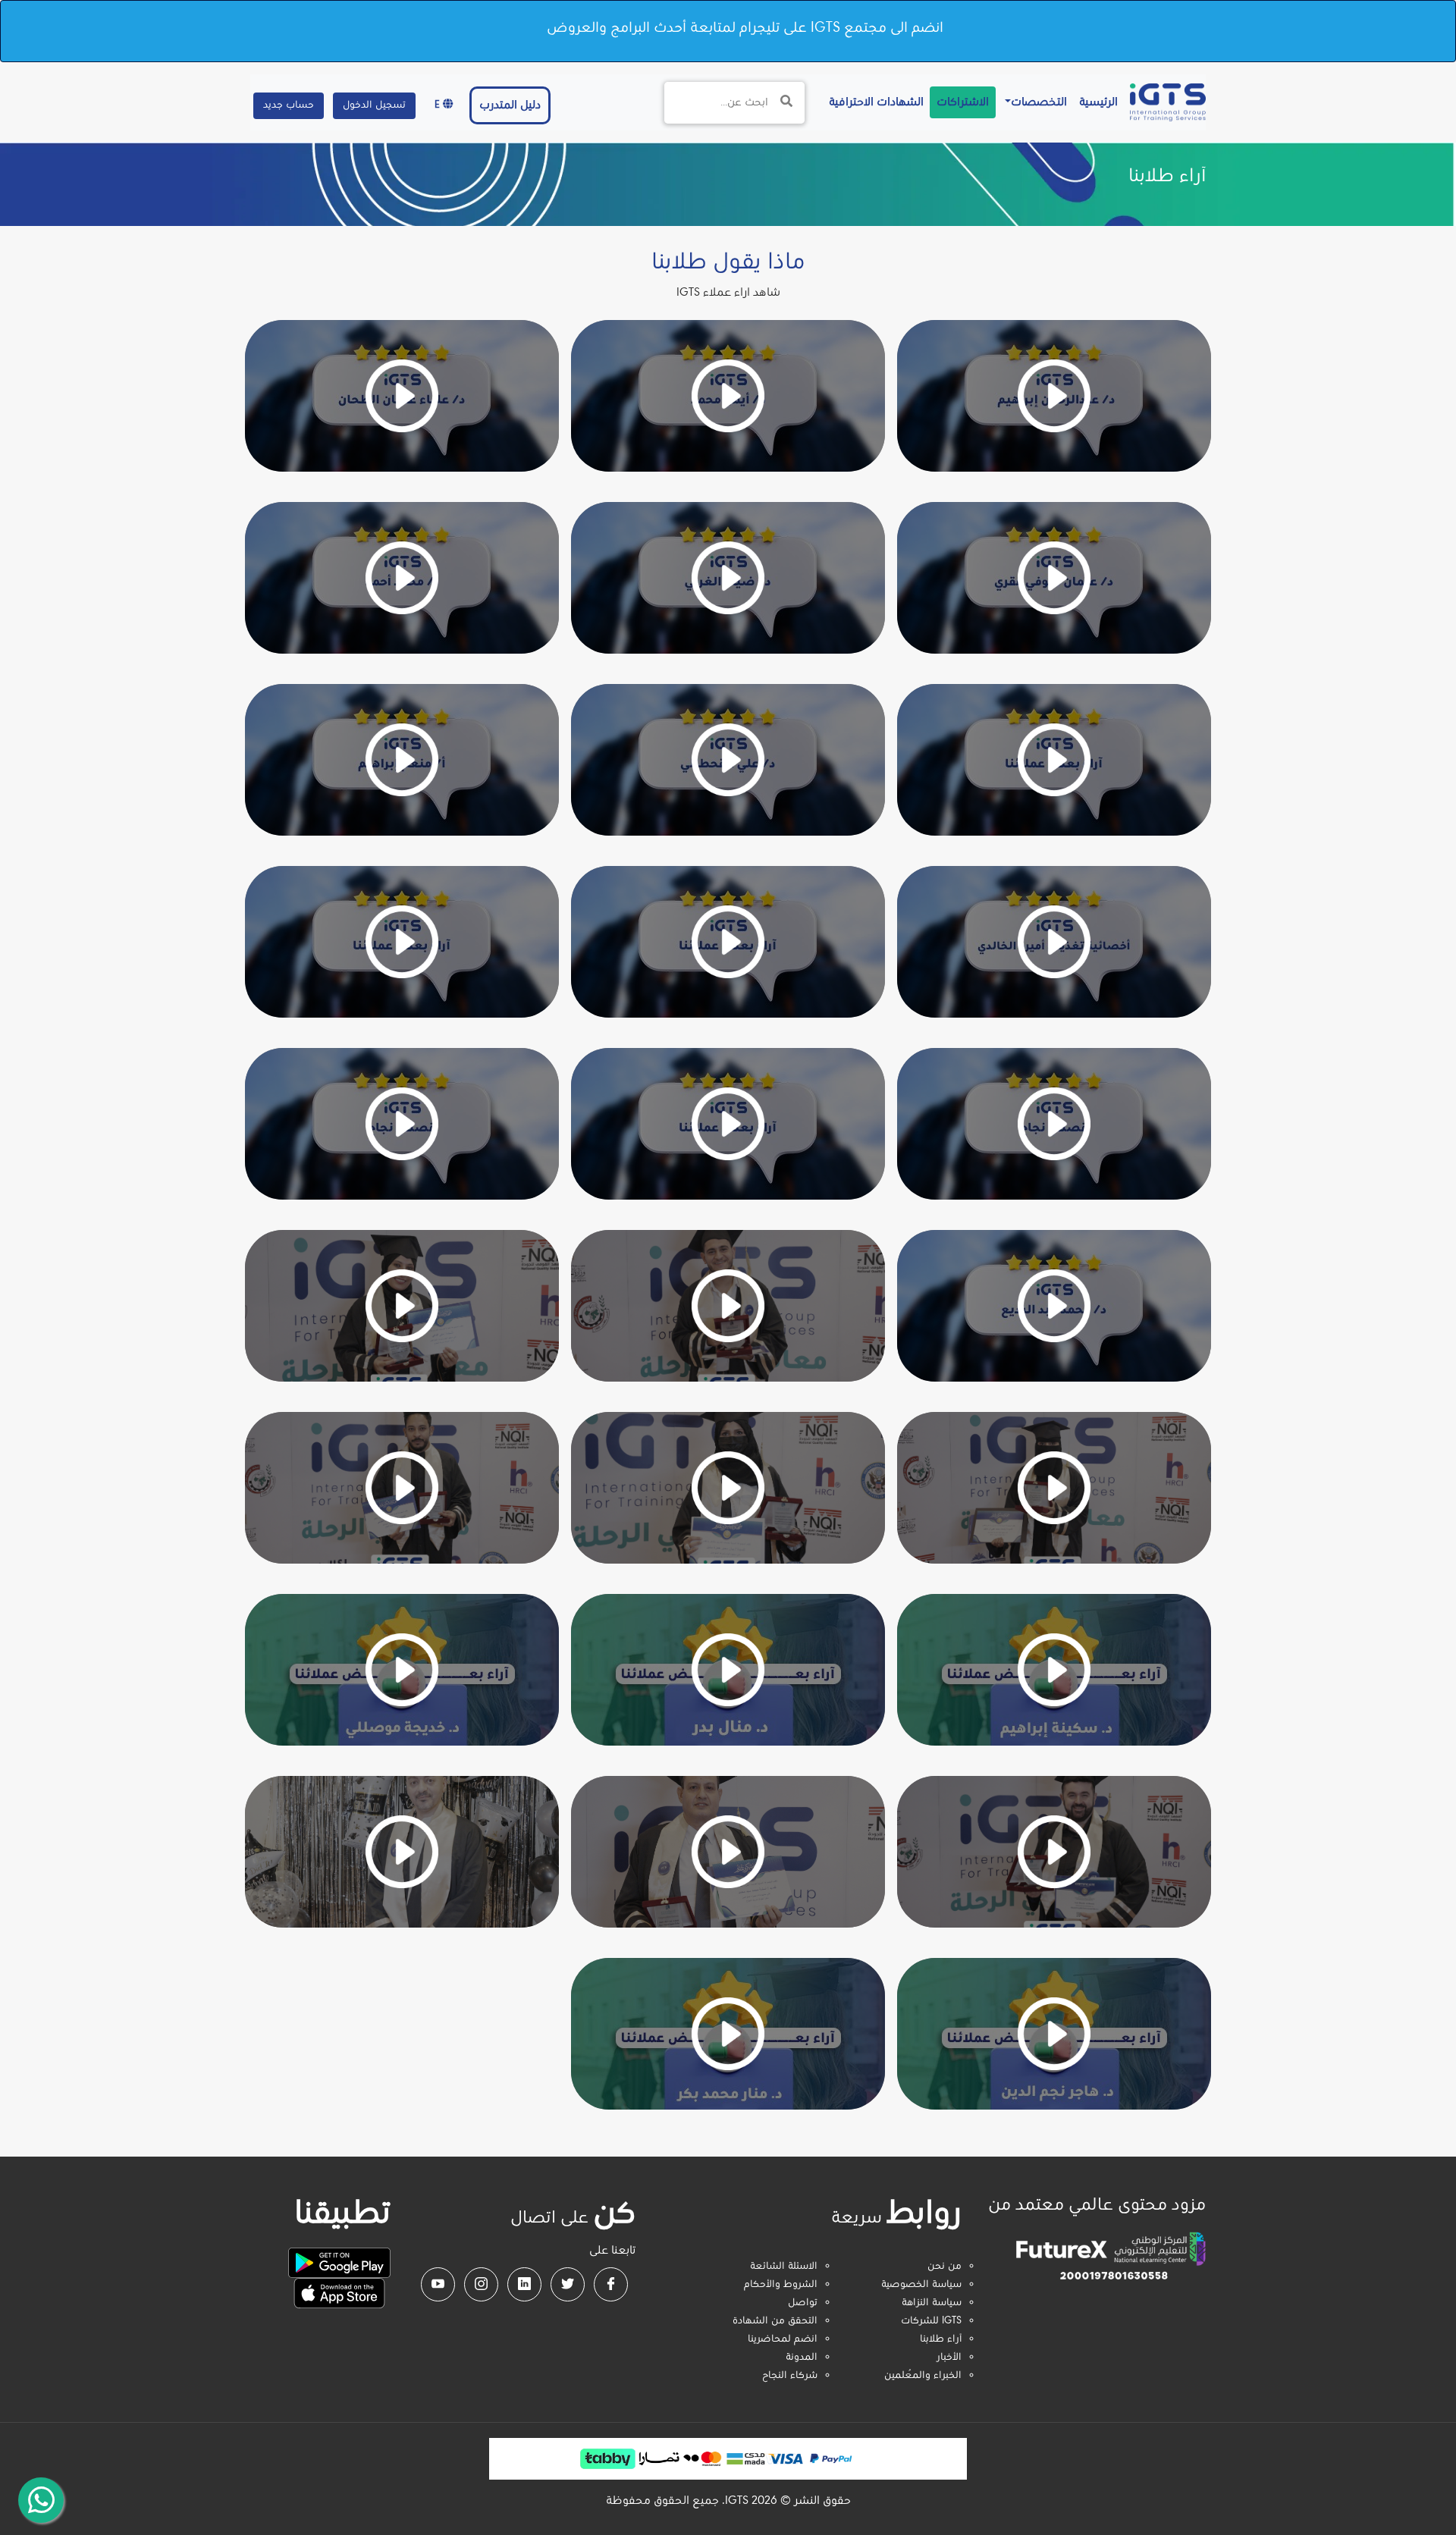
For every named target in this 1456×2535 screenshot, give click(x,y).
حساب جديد (289, 105)
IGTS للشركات (931, 2321)
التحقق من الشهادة (775, 2321)
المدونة (802, 2358)
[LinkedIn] (524, 2284)
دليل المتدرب (510, 105)
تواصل (803, 2303)
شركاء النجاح (790, 2376)
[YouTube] (438, 2284)
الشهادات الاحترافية (873, 102)
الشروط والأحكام (781, 2285)
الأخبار (949, 2358)
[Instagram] (481, 2284)
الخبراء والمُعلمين (923, 2376)
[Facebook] (611, 2284)
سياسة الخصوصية (921, 2285)
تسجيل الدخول (374, 105)
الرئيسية (1095, 102)
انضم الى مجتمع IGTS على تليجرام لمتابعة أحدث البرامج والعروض (745, 28)
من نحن (945, 2267)
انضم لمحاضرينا (783, 2339)
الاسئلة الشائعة (784, 2267)
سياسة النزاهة (932, 2303)
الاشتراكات (963, 102)
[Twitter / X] (568, 2284)
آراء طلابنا (941, 2339)
